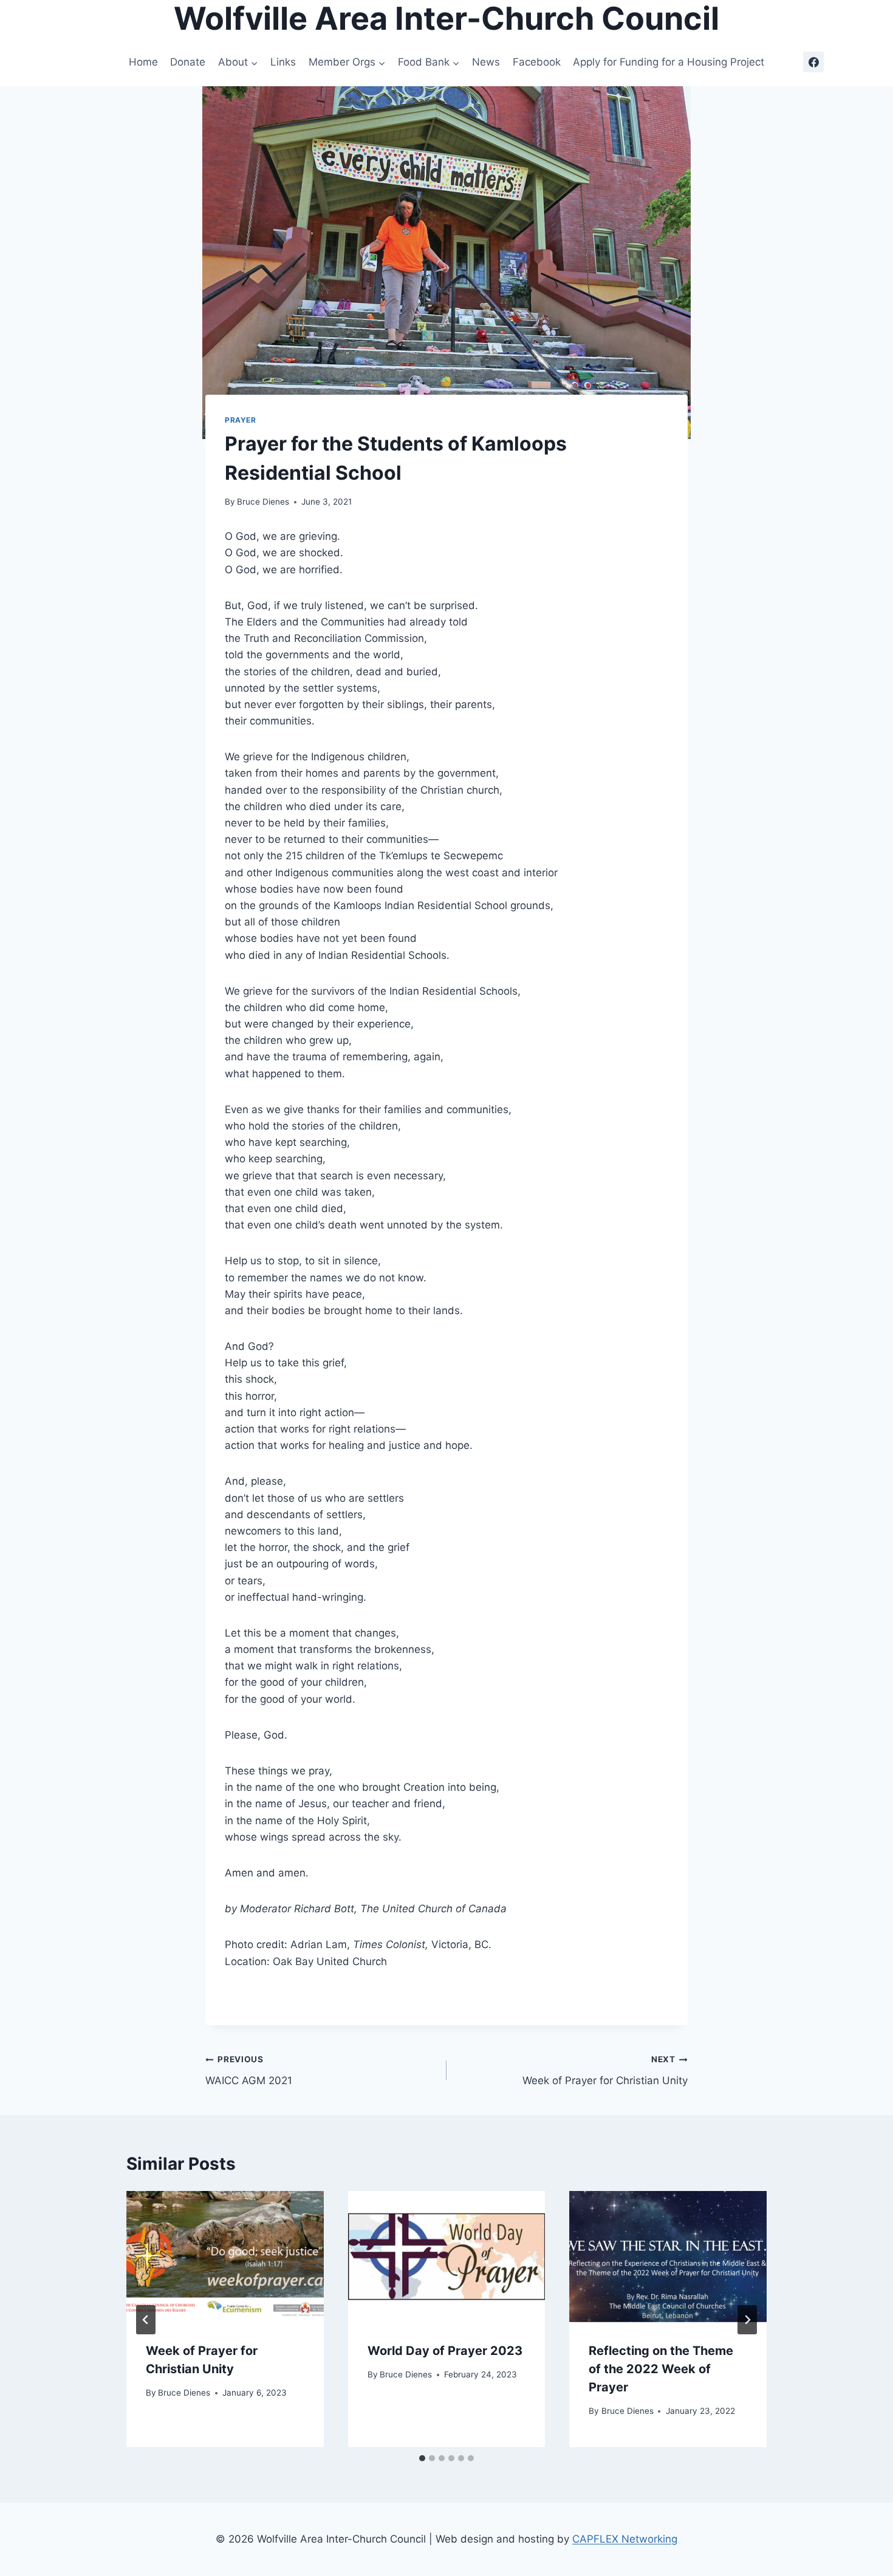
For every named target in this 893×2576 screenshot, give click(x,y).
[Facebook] (813, 62)
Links (283, 62)
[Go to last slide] (146, 2320)
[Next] (747, 2320)
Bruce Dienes (263, 502)
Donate (188, 62)
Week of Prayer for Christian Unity (605, 2070)
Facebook (537, 62)
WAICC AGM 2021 (249, 2070)
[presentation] (225, 2257)
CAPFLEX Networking (625, 2539)
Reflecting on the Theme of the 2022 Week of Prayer (661, 2370)
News (486, 62)
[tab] (422, 2458)
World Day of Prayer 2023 (445, 2351)
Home (143, 62)
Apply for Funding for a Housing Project (669, 62)
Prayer (241, 420)
